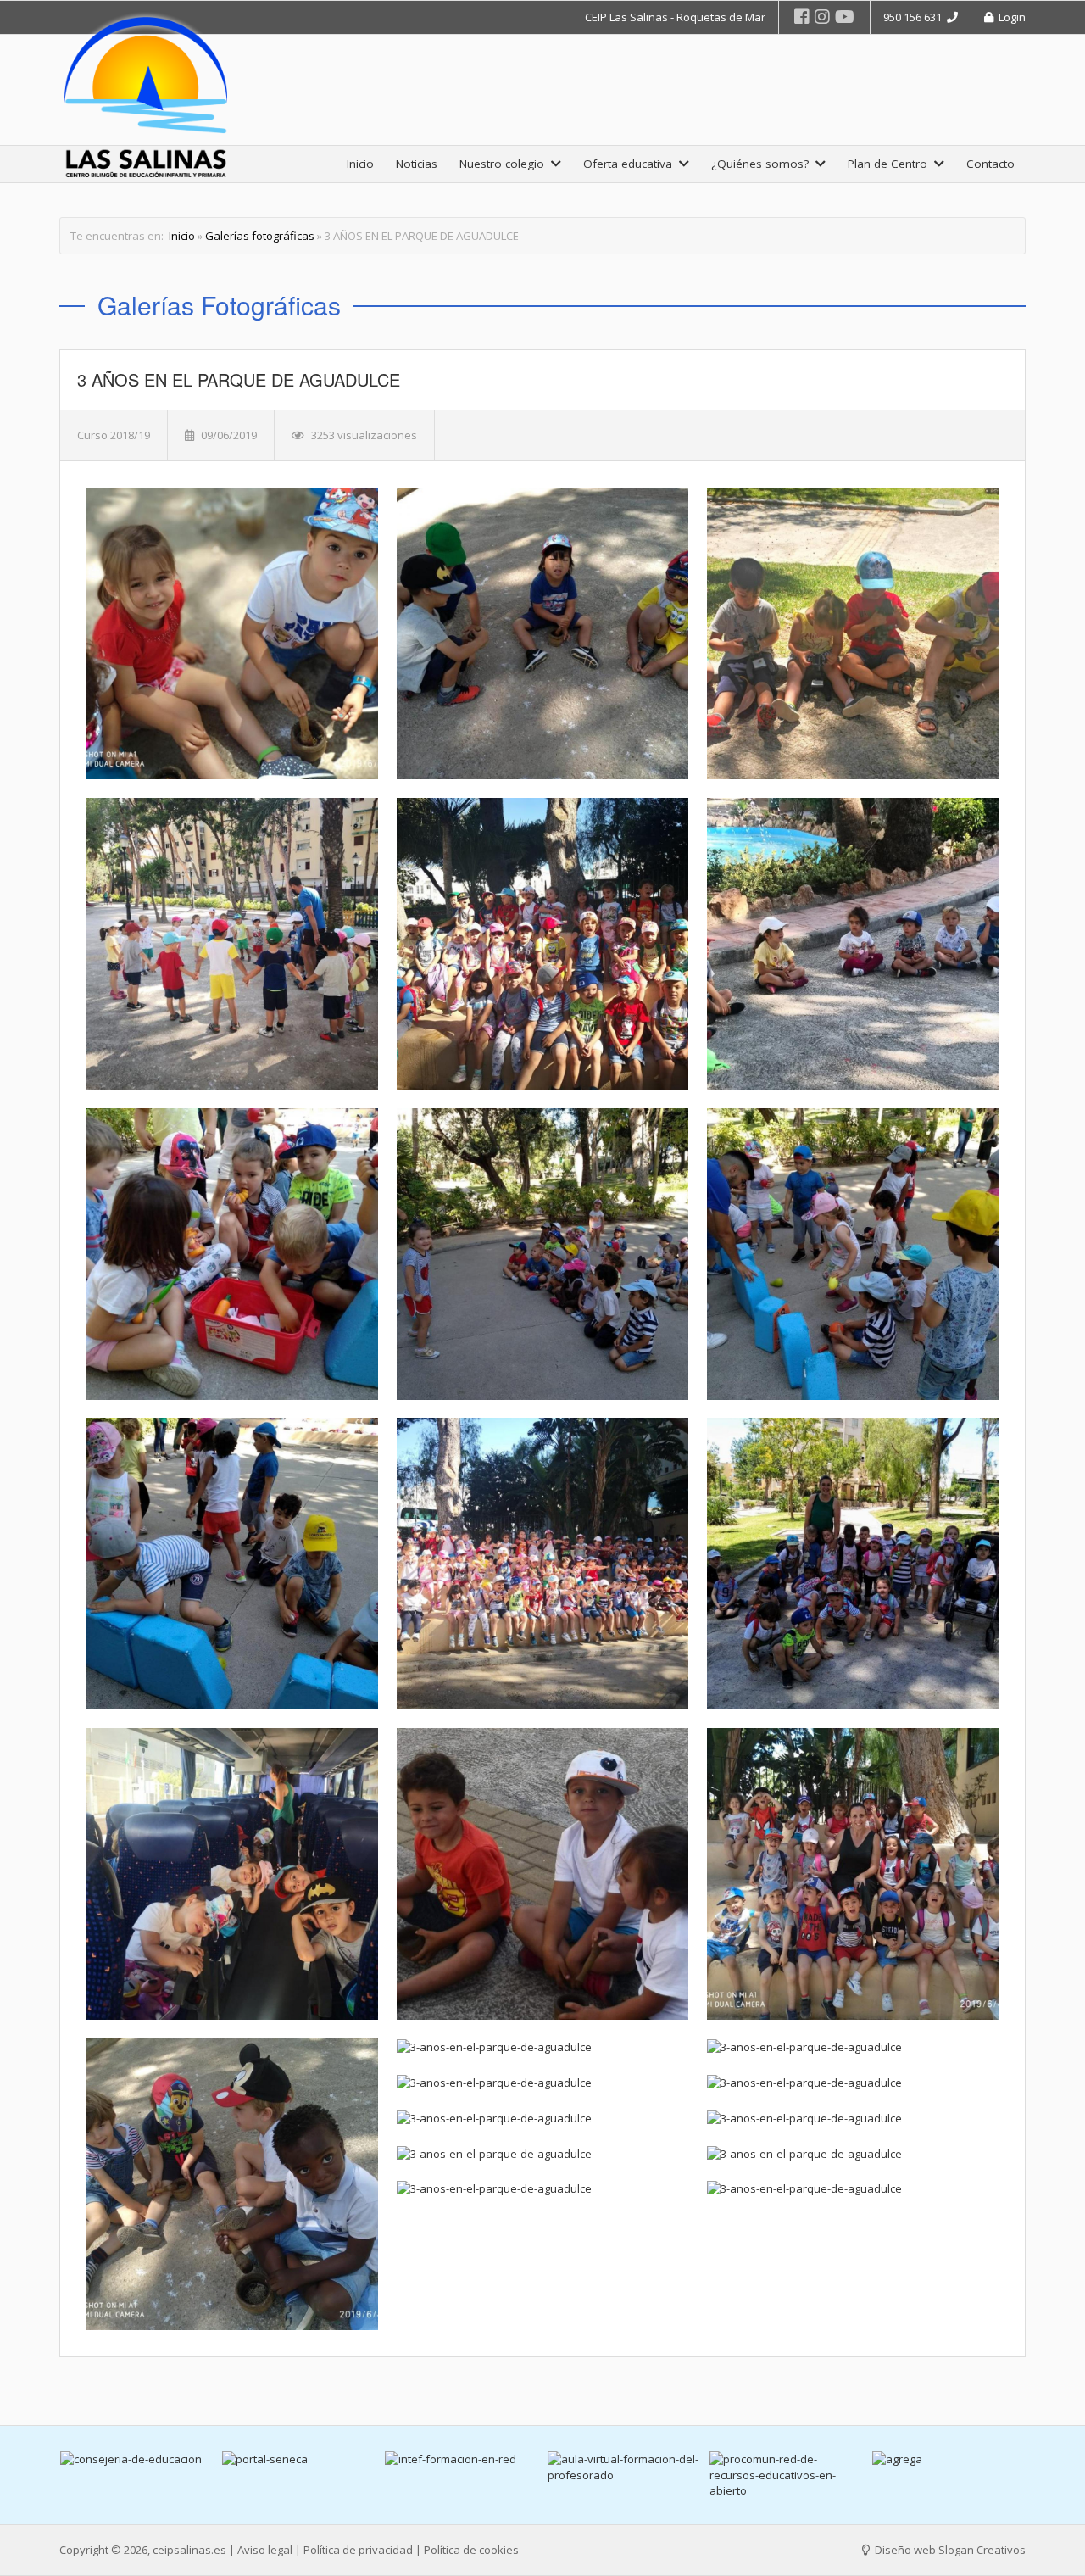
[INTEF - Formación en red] (299, 2459)
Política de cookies (471, 2550)
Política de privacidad (358, 2550)
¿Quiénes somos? (763, 164)
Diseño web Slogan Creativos (949, 2550)
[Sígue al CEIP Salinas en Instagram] (822, 17)
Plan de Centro (891, 164)
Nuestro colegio (505, 164)
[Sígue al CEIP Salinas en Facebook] (802, 17)
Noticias (417, 164)
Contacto (990, 164)
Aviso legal (265, 2550)
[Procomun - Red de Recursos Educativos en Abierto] (624, 2475)
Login (1010, 17)
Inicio (360, 164)
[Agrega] (787, 2459)
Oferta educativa (631, 164)
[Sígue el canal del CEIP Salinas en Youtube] (845, 17)
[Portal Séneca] (136, 2459)
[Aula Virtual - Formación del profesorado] (462, 2467)
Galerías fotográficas (260, 236)
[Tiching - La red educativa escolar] (949, 2467)
